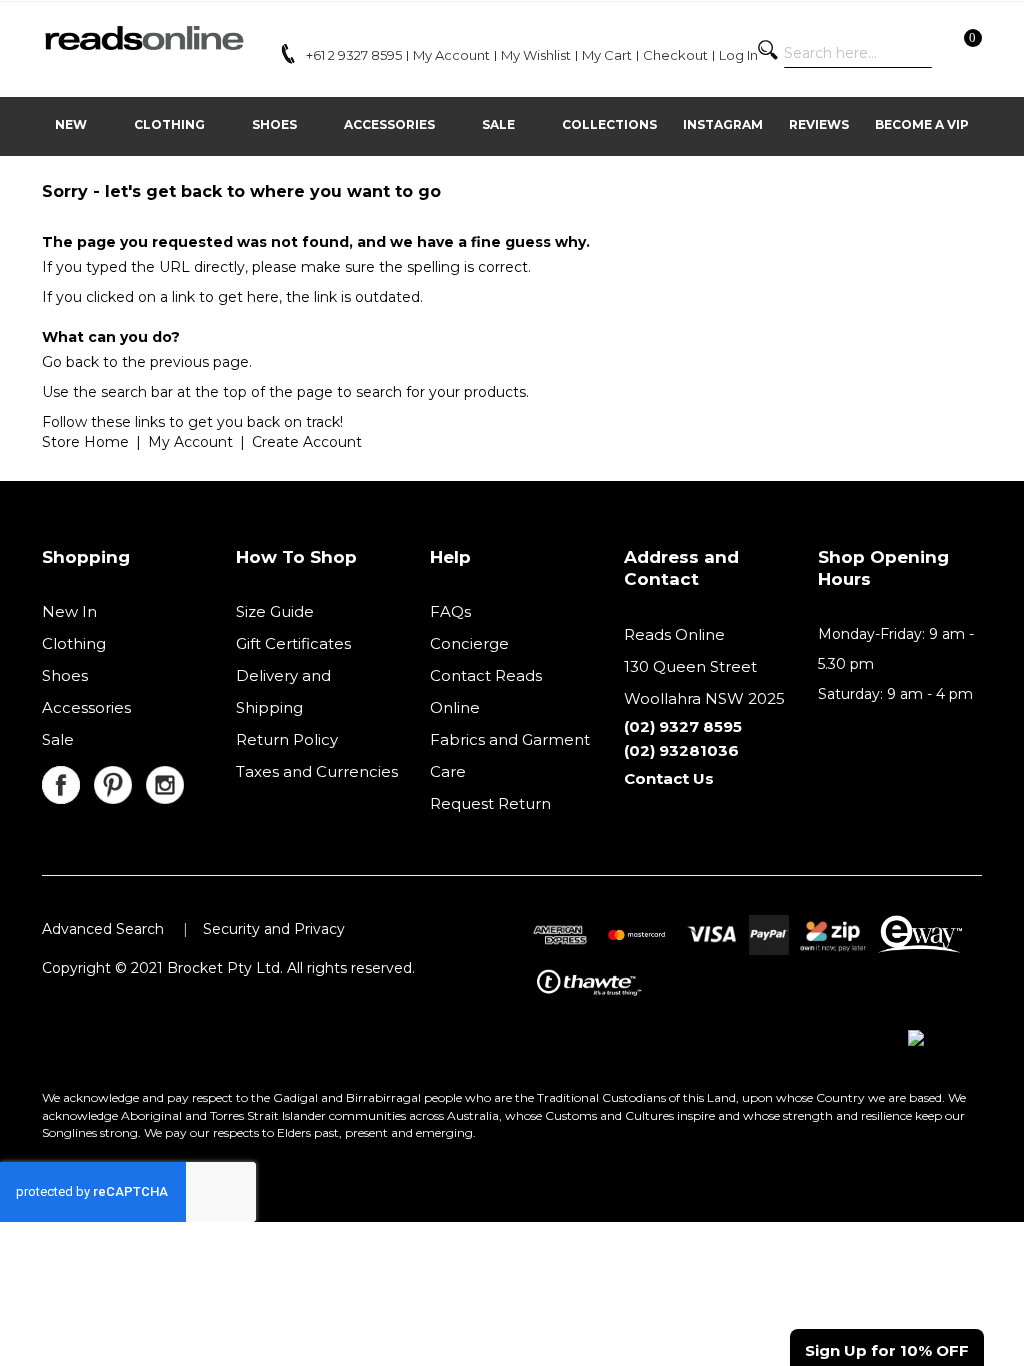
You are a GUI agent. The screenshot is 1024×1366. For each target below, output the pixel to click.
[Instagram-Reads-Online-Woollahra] (170, 777)
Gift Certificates (293, 643)
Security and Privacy (274, 929)
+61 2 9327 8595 (354, 55)
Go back (70, 362)
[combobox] (858, 53)
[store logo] (143, 38)
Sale (58, 739)
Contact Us (669, 778)
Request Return (490, 803)
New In (69, 611)
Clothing (74, 643)
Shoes (65, 675)
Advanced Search (103, 929)
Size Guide (275, 611)
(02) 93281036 (681, 750)
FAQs (450, 611)
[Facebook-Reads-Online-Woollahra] (68, 777)
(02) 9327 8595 (683, 726)
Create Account (307, 442)
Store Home (85, 442)
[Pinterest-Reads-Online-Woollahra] (120, 777)
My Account (190, 442)
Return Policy (287, 739)
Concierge (469, 643)
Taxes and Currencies (317, 771)
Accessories (86, 707)
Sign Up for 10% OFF (887, 1350)
